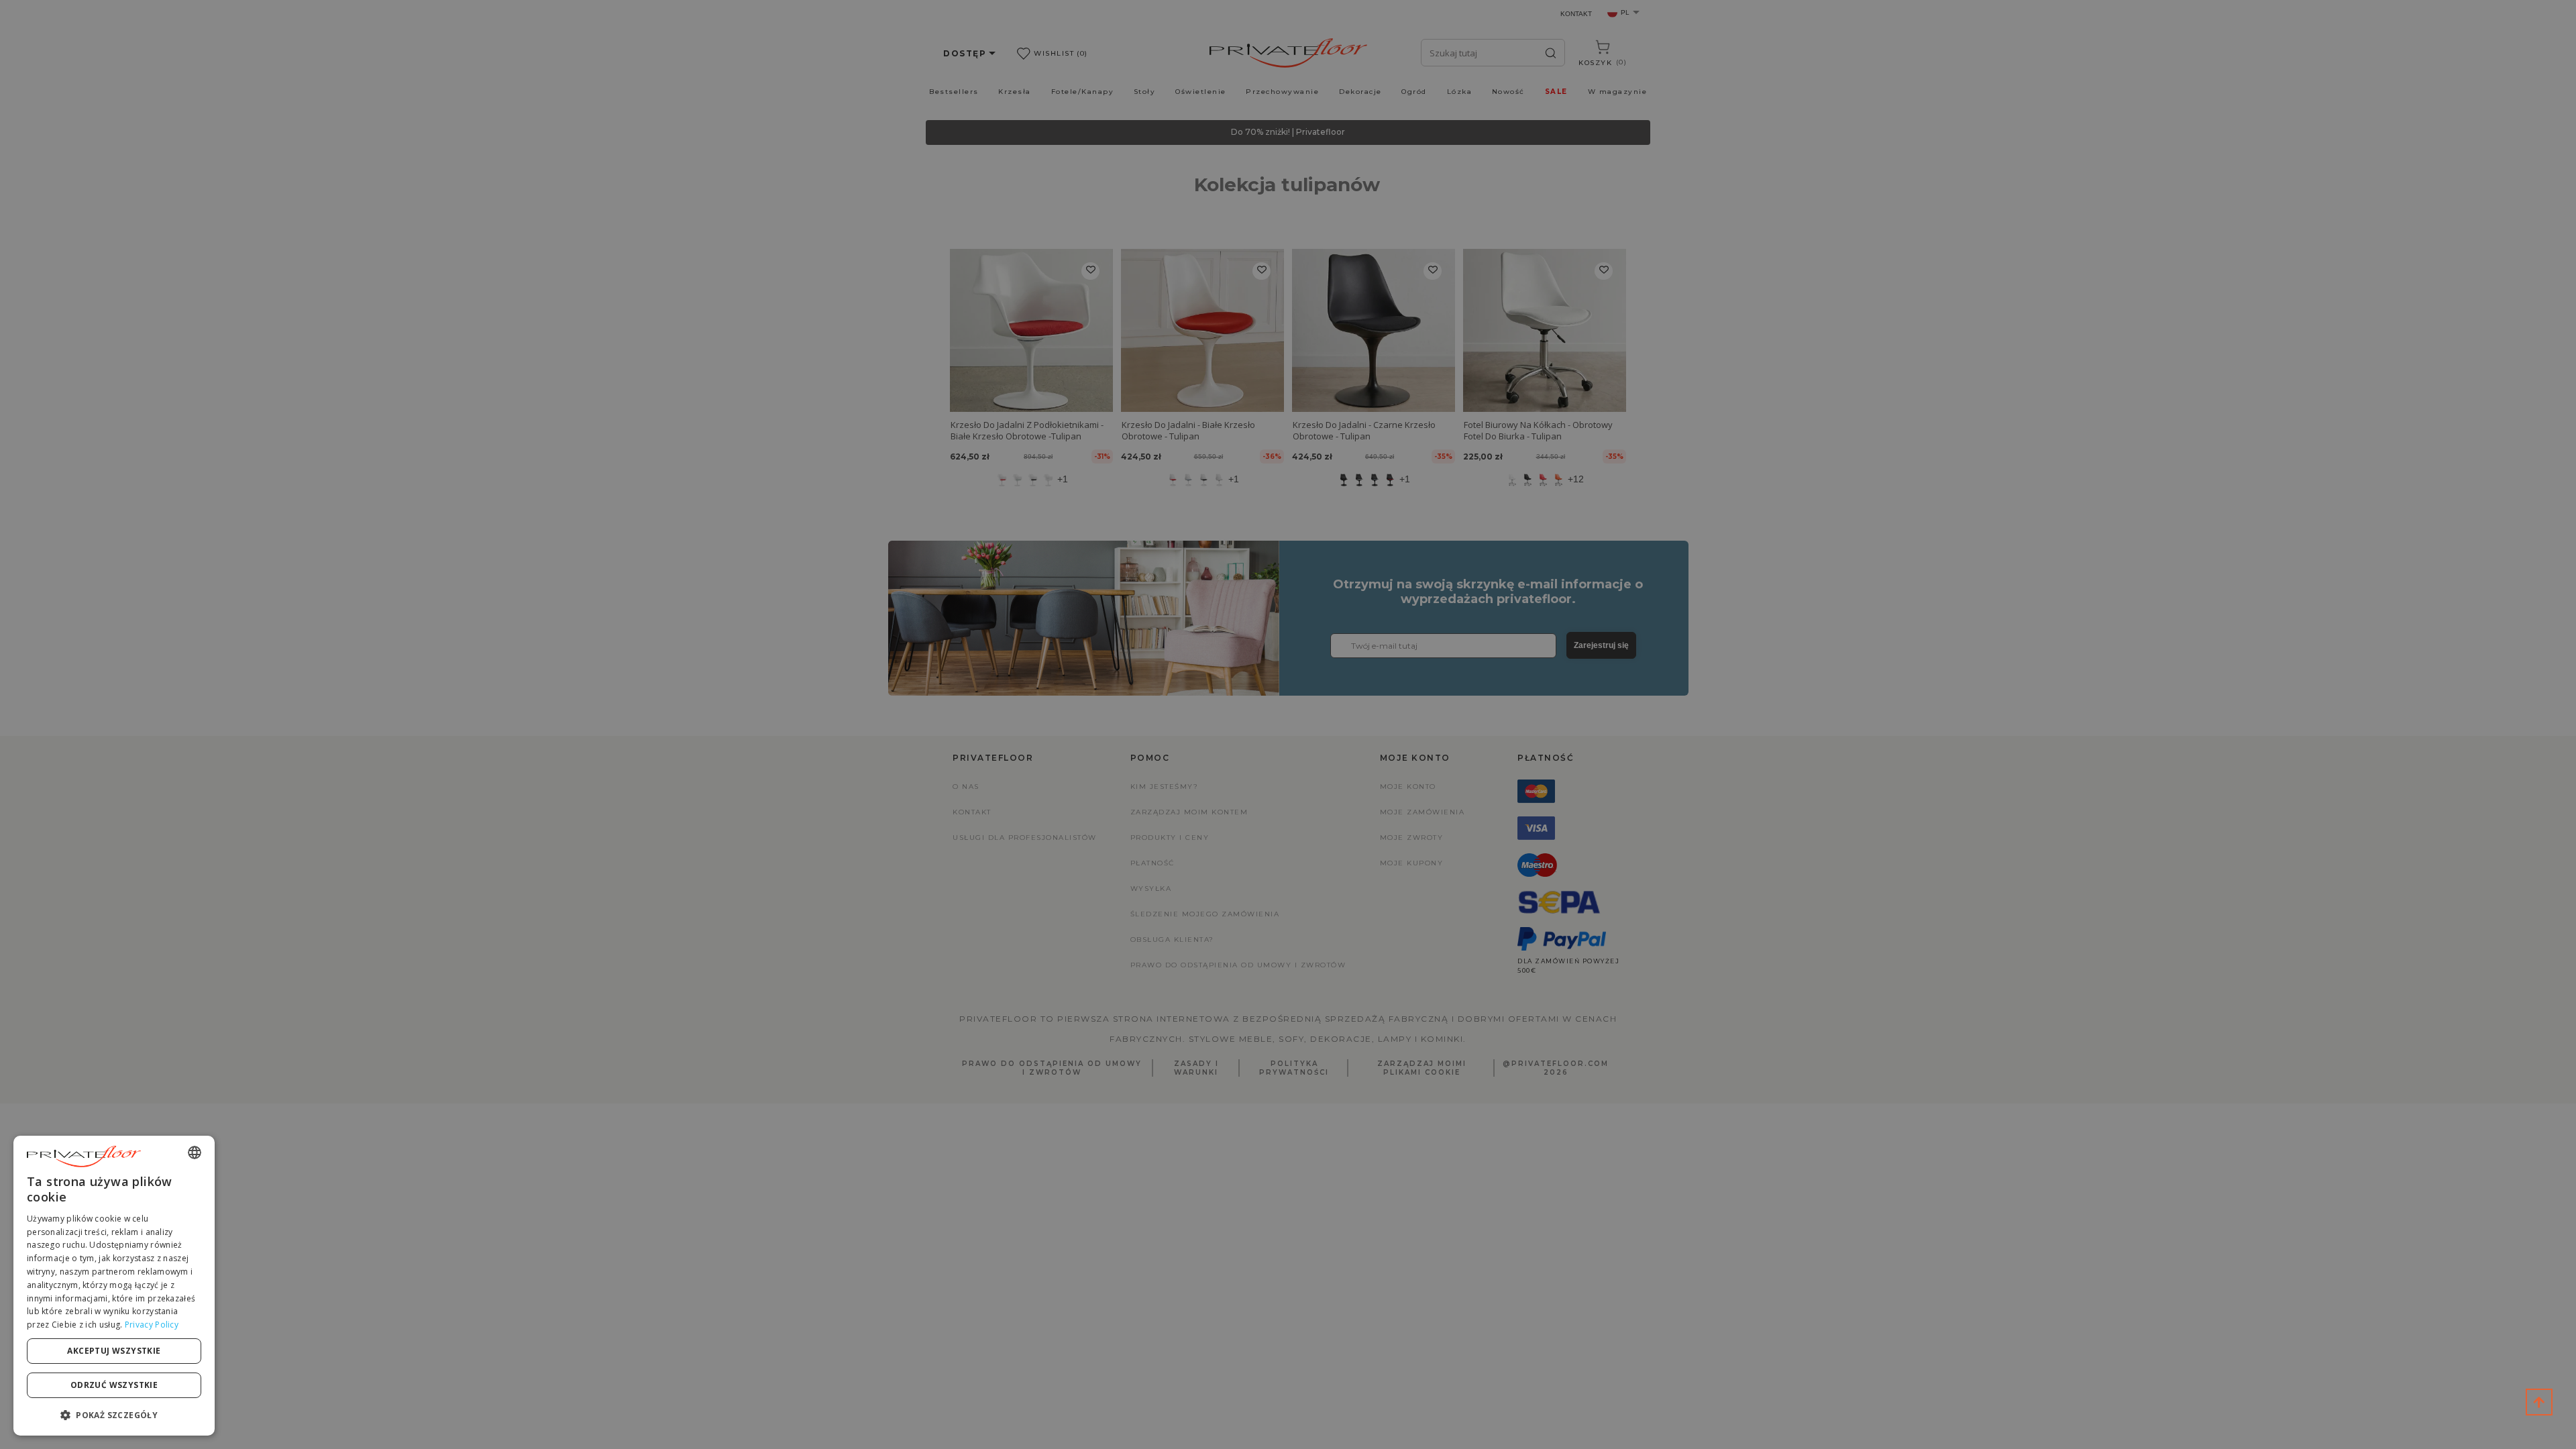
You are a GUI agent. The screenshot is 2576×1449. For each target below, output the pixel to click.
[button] (114, 1414)
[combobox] (195, 1152)
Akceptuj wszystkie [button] (114, 1351)
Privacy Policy (152, 1325)
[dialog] (114, 1286)
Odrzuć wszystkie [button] (114, 1385)
